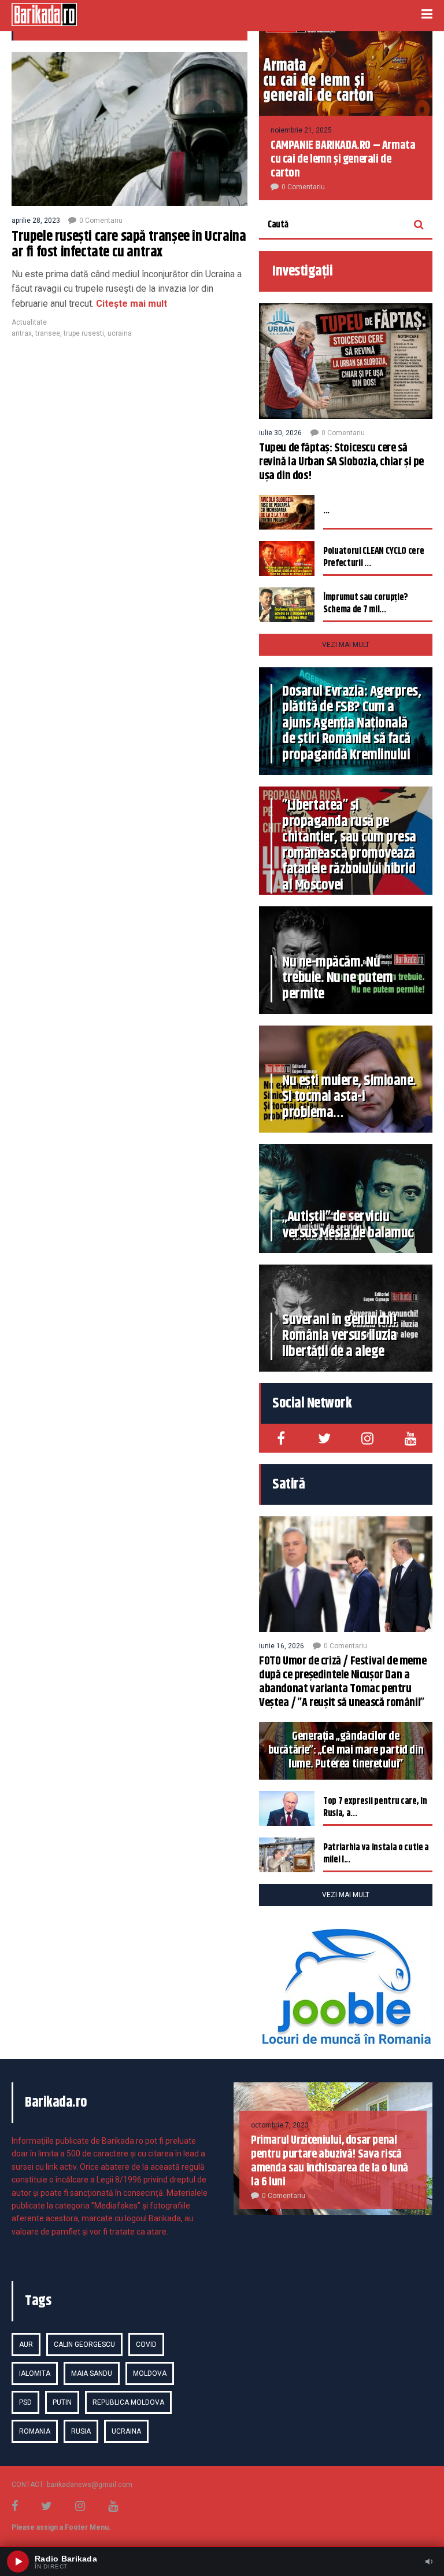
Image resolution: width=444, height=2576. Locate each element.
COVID (146, 2345)
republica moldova (128, 2402)
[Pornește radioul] (18, 2562)
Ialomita (35, 2373)
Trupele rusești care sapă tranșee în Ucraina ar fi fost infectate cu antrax (129, 245)
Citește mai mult (130, 304)
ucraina (120, 333)
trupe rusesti (84, 333)
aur (26, 2345)
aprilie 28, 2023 (36, 221)
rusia (81, 2431)
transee (48, 333)
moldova (150, 2373)
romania (35, 2431)
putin (62, 2402)
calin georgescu (84, 2345)
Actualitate (29, 322)
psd (25, 2402)
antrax (22, 333)
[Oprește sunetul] (429, 2562)
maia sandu (92, 2373)
